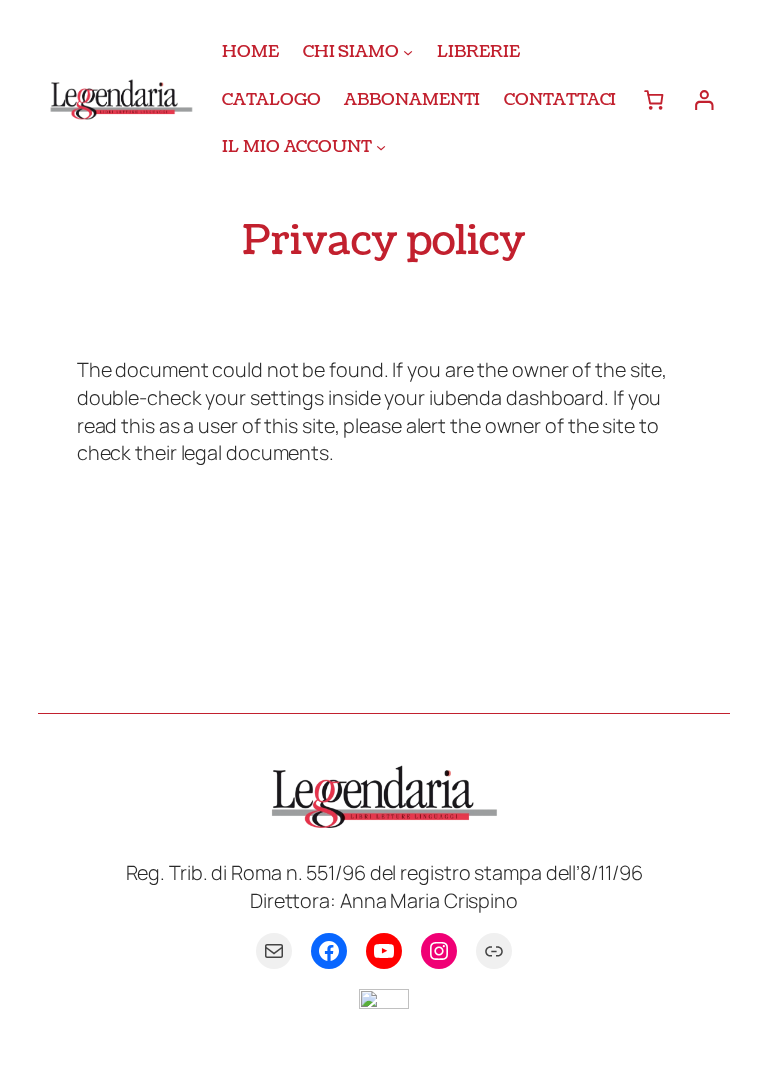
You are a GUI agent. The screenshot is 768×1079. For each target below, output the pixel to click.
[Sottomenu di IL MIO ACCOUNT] (381, 147)
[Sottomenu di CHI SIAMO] (408, 52)
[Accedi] (703, 99)
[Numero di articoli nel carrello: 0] (653, 99)
